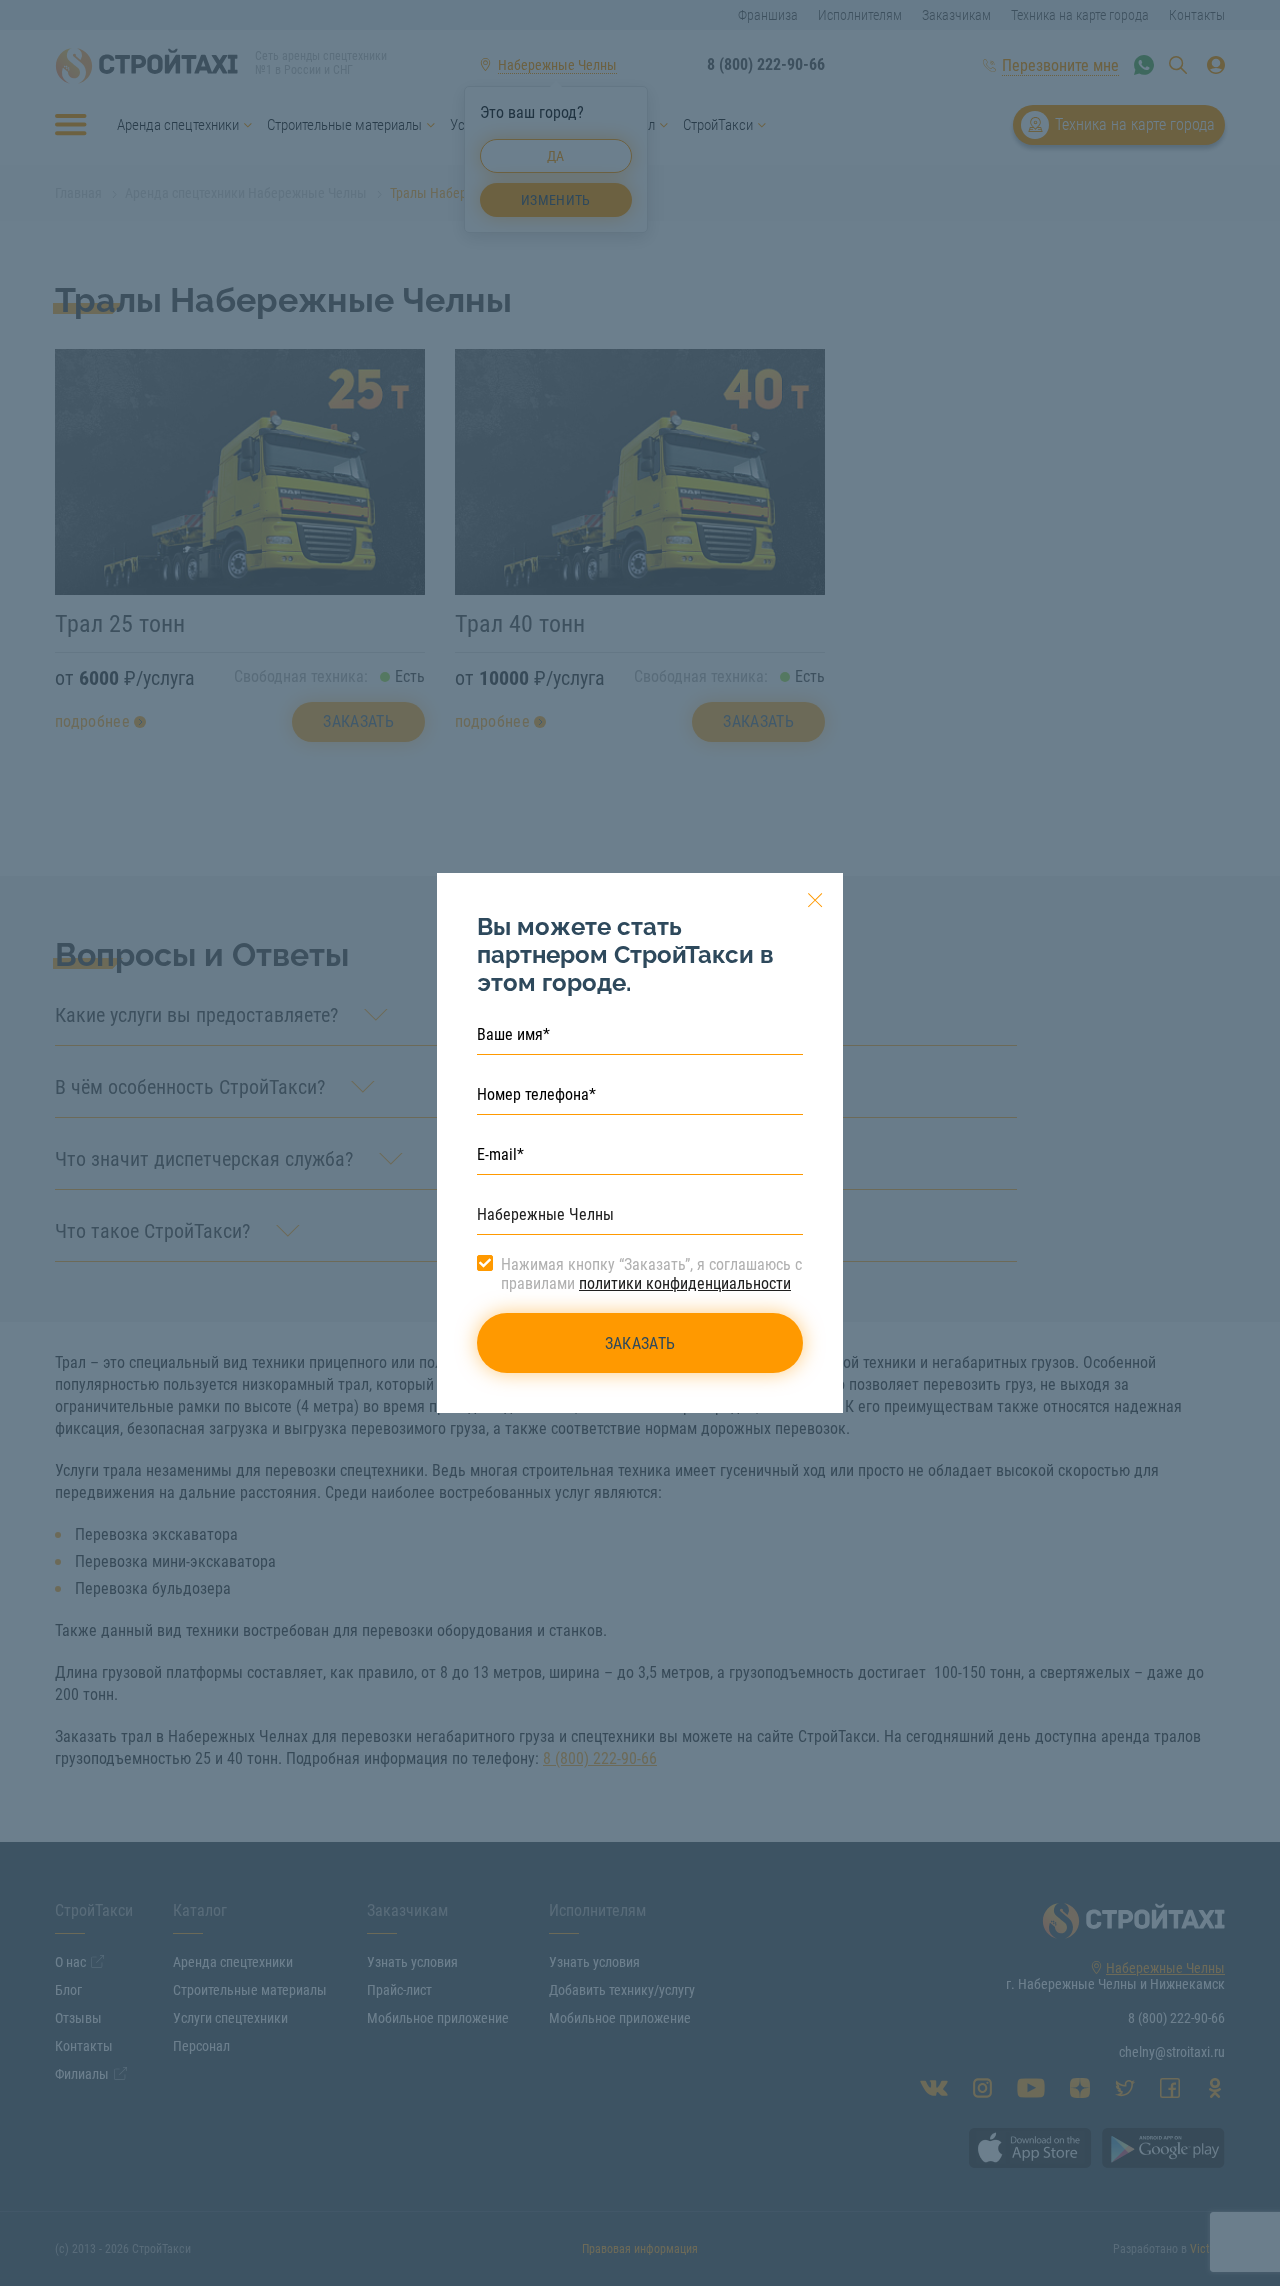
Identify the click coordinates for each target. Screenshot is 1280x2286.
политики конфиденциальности (685, 1283)
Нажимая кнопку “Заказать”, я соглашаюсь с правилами (651, 1274)
